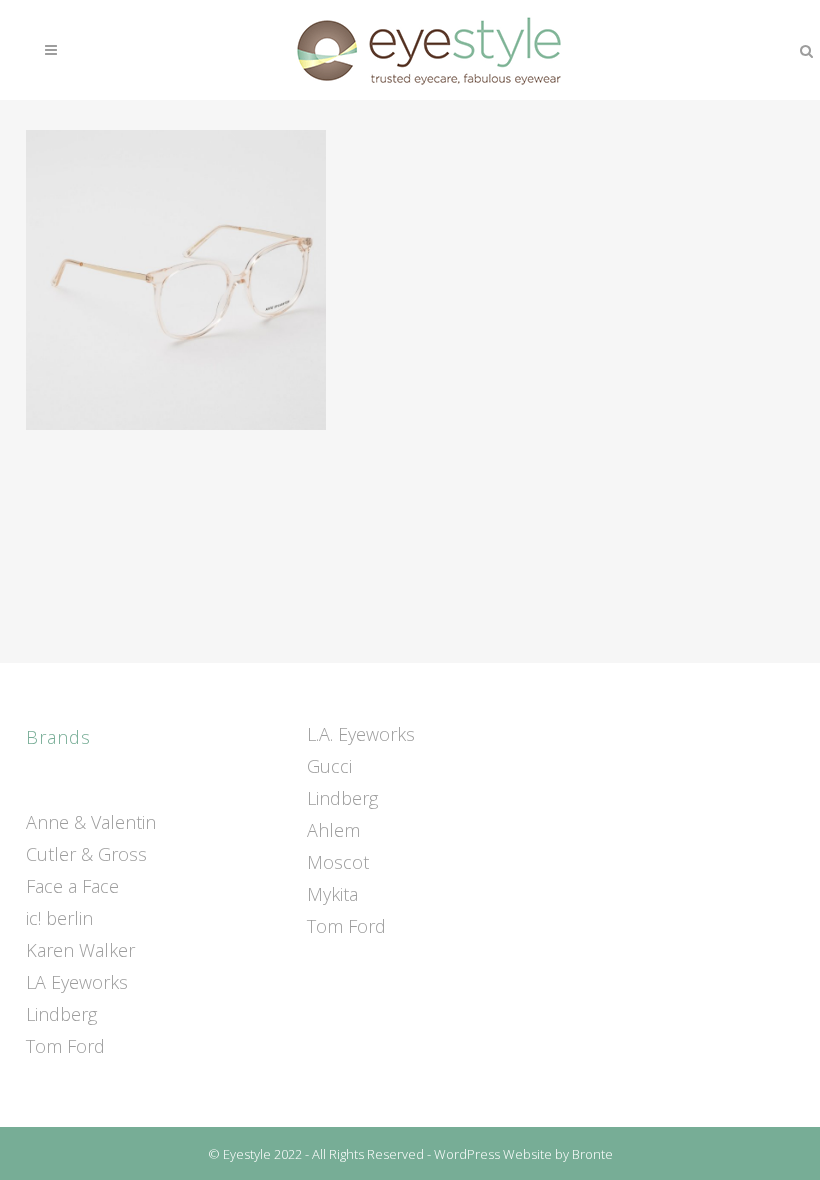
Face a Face (72, 886)
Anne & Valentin (91, 822)
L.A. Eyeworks (361, 734)
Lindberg (61, 1014)
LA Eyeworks (77, 982)
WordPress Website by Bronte (523, 1154)
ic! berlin (59, 918)
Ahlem (333, 830)
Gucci (329, 766)
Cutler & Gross (86, 854)
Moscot (338, 862)
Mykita (332, 894)
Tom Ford (65, 1046)
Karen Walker (80, 950)
